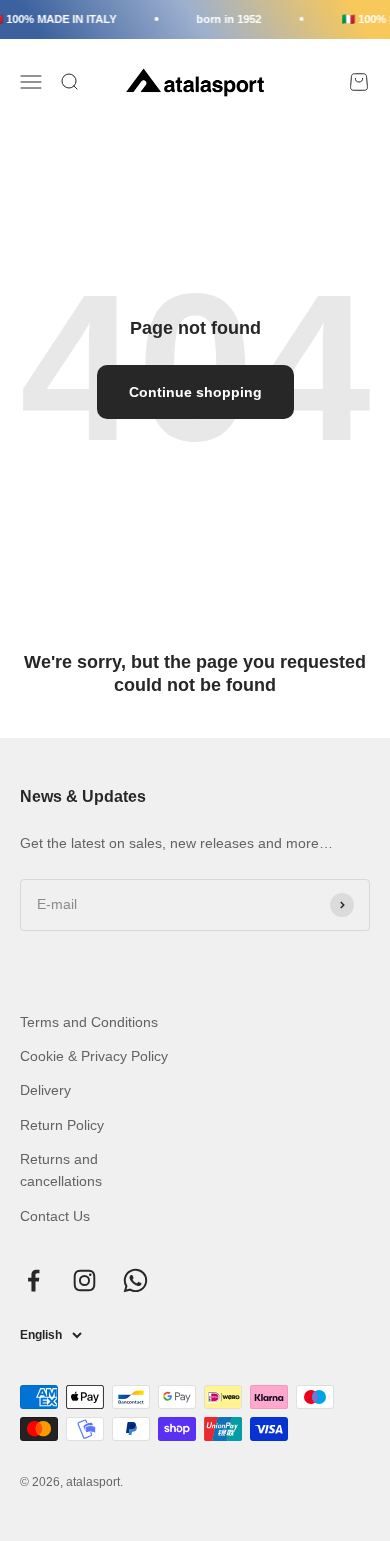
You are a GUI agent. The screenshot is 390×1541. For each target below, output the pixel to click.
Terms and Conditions (89, 1022)
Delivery (45, 1090)
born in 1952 (226, 19)
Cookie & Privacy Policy (94, 1056)
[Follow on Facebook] (33, 1280)
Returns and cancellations (61, 1170)
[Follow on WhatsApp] (135, 1280)
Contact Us (55, 1216)
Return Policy (62, 1125)
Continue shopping (195, 392)
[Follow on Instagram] (84, 1280)
